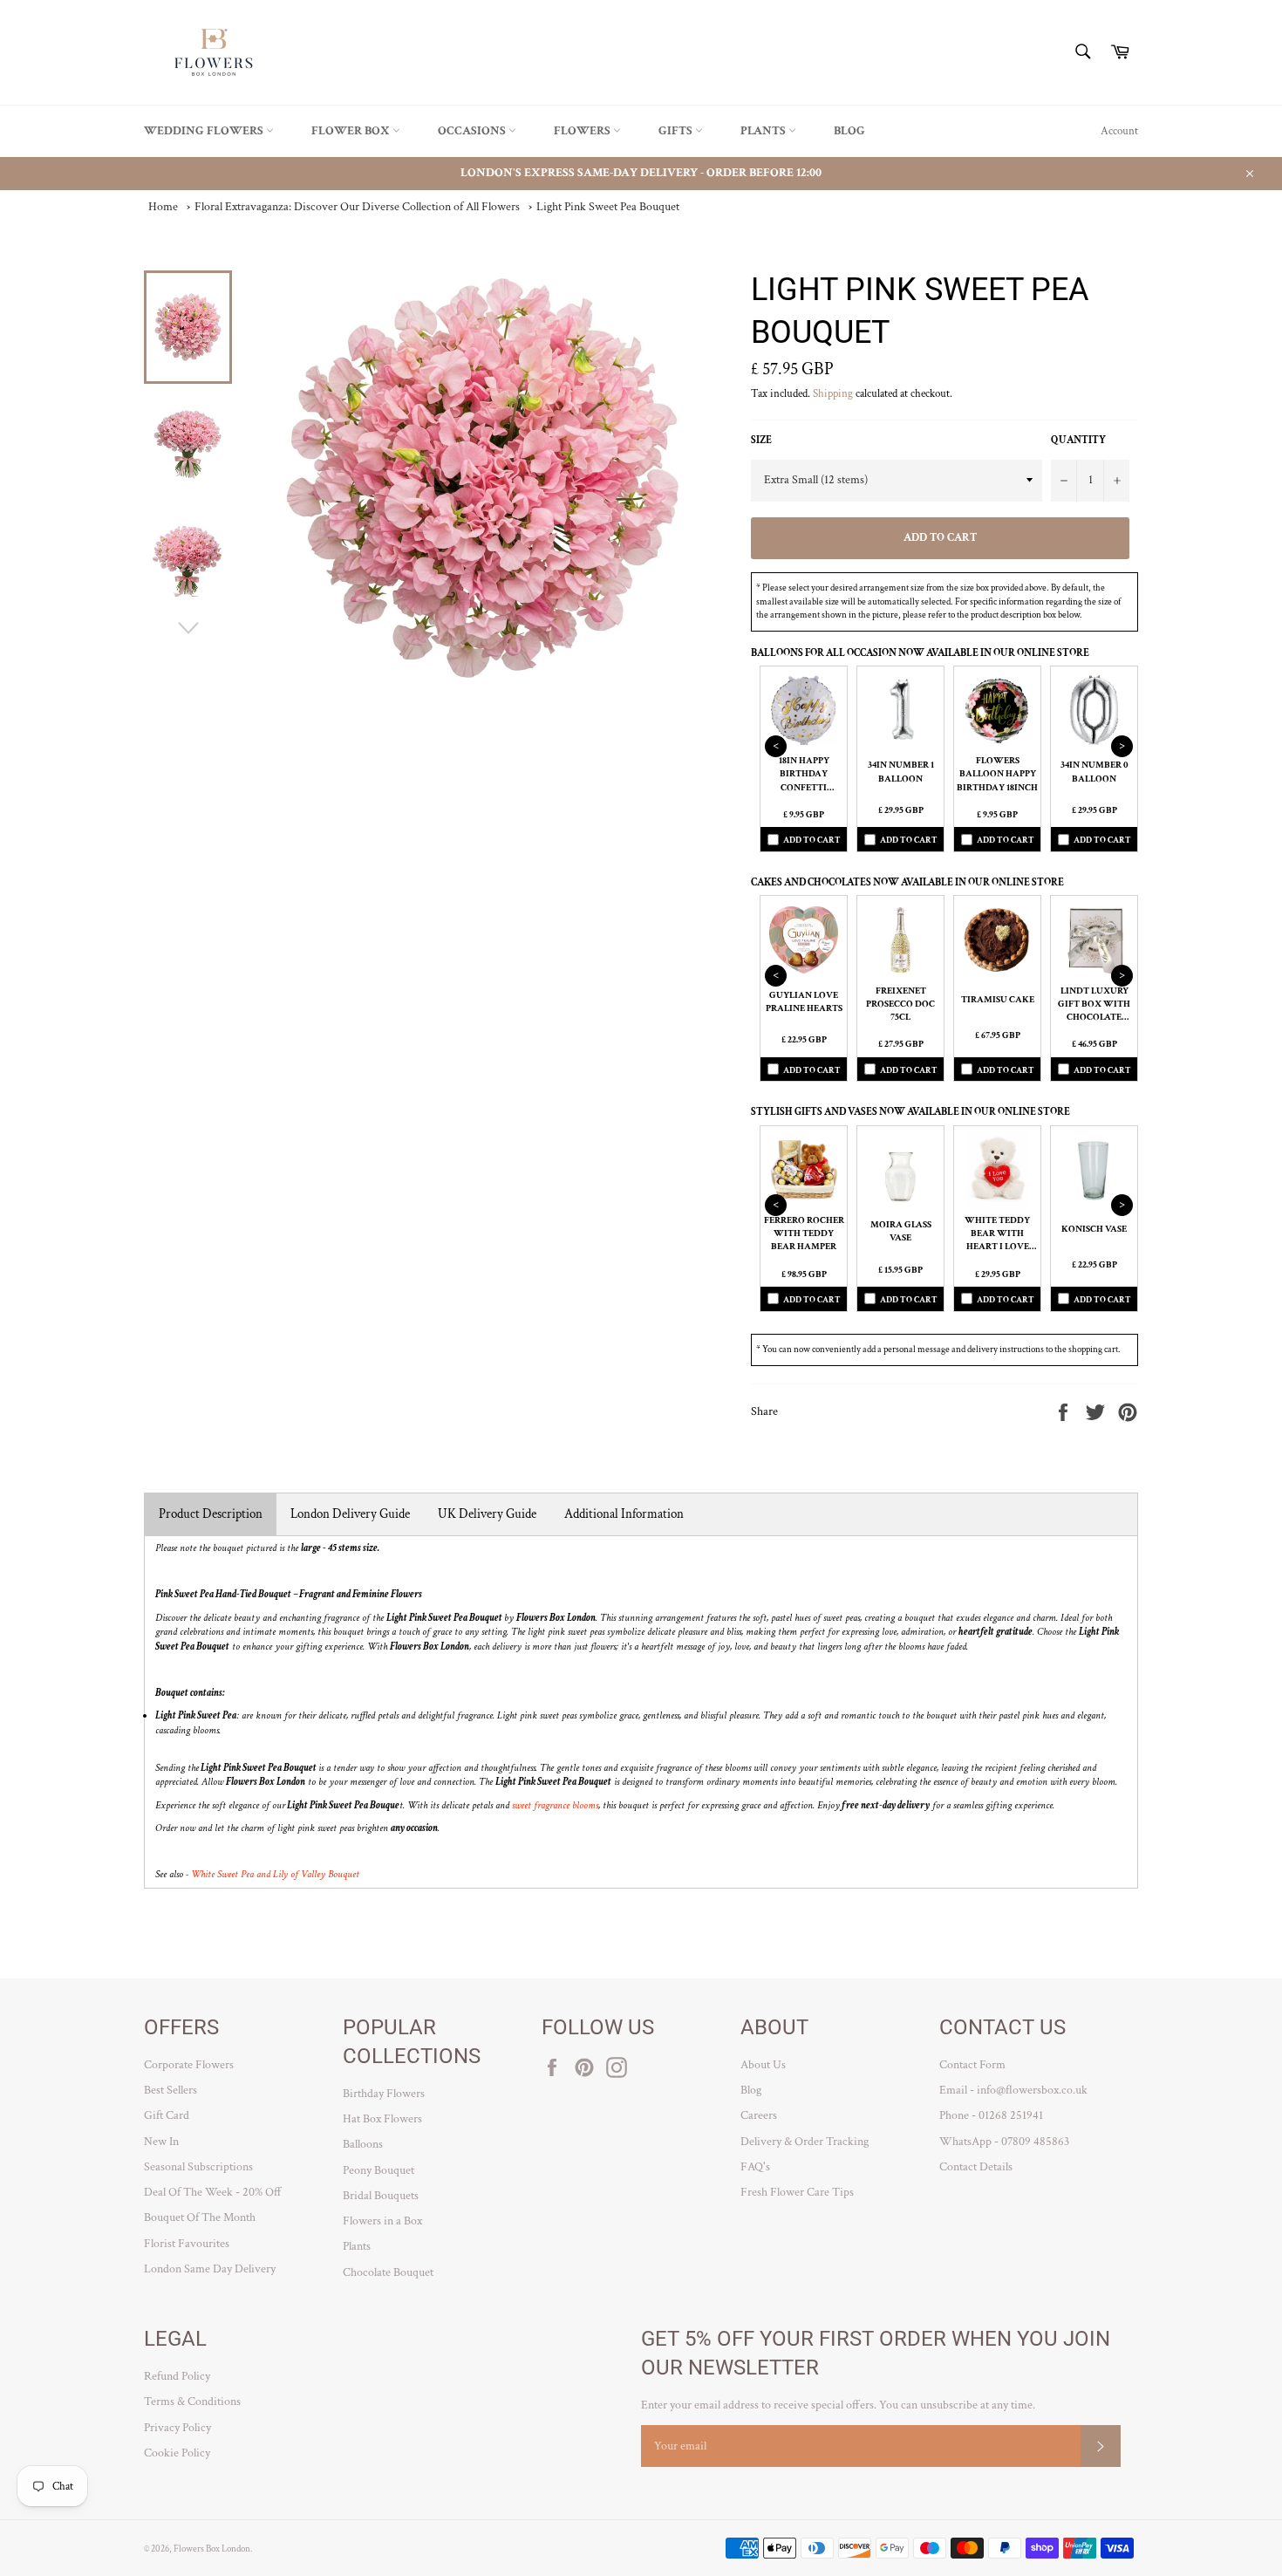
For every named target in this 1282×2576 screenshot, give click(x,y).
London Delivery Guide (350, 1514)
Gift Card (167, 2115)
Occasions (473, 131)
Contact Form (972, 2065)
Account (1119, 131)
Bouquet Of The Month (200, 2217)
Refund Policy (177, 2376)
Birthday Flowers (384, 2094)
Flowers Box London (212, 2549)
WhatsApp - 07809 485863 (1004, 2142)
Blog (849, 131)
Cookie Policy (177, 2453)
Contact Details (976, 2167)
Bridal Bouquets (381, 2196)
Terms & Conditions (192, 2402)
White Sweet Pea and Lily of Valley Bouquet (275, 1874)
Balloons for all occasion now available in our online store (920, 653)
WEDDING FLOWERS (205, 131)
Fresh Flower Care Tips (797, 2192)
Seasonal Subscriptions (198, 2167)
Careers (759, 2115)
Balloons (363, 2144)
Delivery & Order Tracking (805, 2142)
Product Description (211, 1514)
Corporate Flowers (189, 2065)
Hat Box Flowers (382, 2119)
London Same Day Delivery (210, 2269)
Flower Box (352, 131)
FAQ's (755, 2167)
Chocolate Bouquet (388, 2272)
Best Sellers (170, 2090)
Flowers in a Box (382, 2221)
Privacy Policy (177, 2428)
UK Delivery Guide (487, 1514)
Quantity (1078, 440)
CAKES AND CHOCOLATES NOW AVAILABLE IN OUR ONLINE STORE (907, 882)
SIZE (761, 440)
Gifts (677, 131)
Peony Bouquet (378, 2170)
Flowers (583, 131)
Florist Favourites (187, 2244)
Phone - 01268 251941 (991, 2115)
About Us (763, 2065)
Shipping (833, 394)
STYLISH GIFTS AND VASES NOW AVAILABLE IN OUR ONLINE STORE (910, 1112)
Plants (764, 131)
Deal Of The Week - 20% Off (213, 2192)
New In (161, 2142)
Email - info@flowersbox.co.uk (1013, 2090)
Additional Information (624, 1514)
